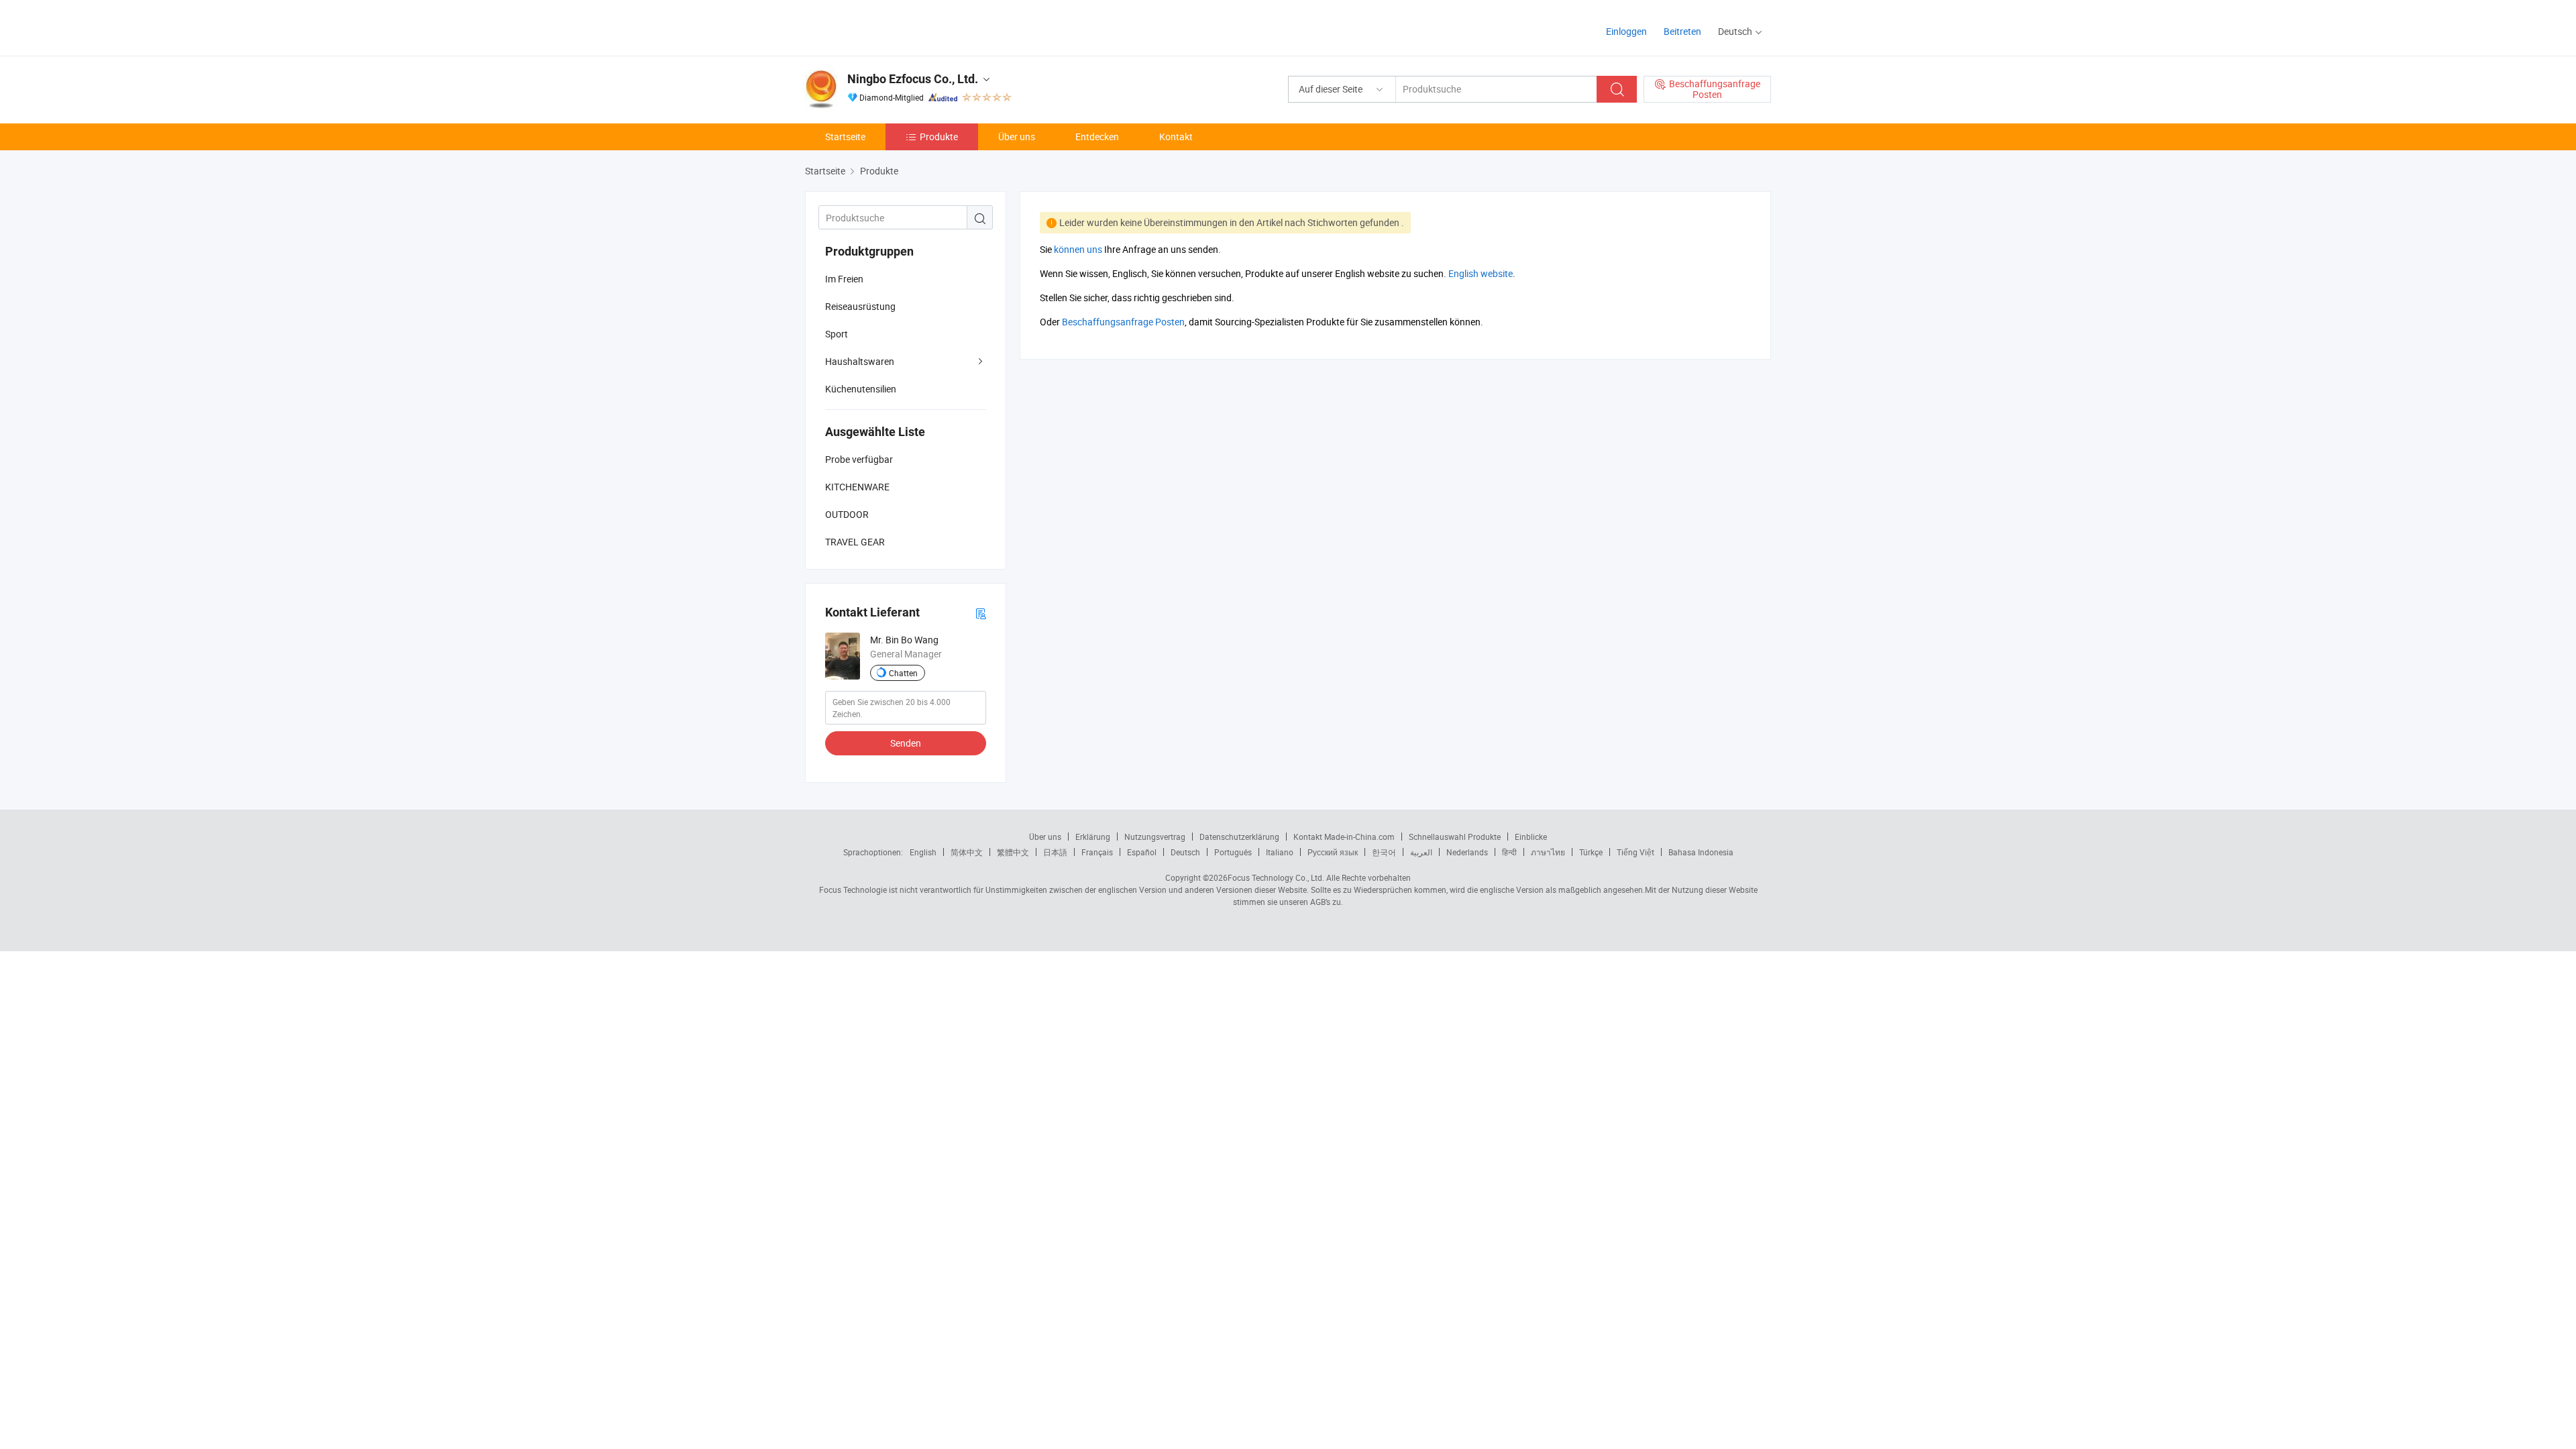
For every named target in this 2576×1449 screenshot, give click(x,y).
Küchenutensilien (861, 389)
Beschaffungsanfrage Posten (1123, 322)
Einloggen (1626, 31)
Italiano (1280, 852)
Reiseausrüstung (860, 306)
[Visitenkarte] (981, 613)
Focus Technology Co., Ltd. (1276, 877)
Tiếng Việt (1635, 852)
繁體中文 (1013, 852)
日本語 (1055, 852)
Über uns (1017, 137)
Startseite (845, 137)
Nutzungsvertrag (1155, 837)
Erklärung (1093, 837)
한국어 (1384, 852)
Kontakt (1176, 137)
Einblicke (1531, 837)
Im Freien (844, 279)
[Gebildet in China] (891, 26)
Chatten (903, 673)
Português (1233, 852)
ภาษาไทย (1548, 852)
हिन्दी (1509, 852)
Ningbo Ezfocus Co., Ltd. (913, 79)
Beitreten (1682, 31)
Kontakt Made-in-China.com (1344, 837)
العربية (1421, 852)
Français (1097, 852)
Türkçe (1591, 852)
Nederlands (1467, 852)
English (923, 852)
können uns (1078, 249)
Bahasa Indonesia (1701, 852)
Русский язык (1333, 852)
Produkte (939, 137)
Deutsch (1185, 852)
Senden (906, 743)
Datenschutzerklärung (1239, 837)
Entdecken (1097, 137)
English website (1481, 273)
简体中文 (967, 852)
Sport (837, 334)
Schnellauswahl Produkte (1455, 837)
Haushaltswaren (860, 361)
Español (1142, 852)
